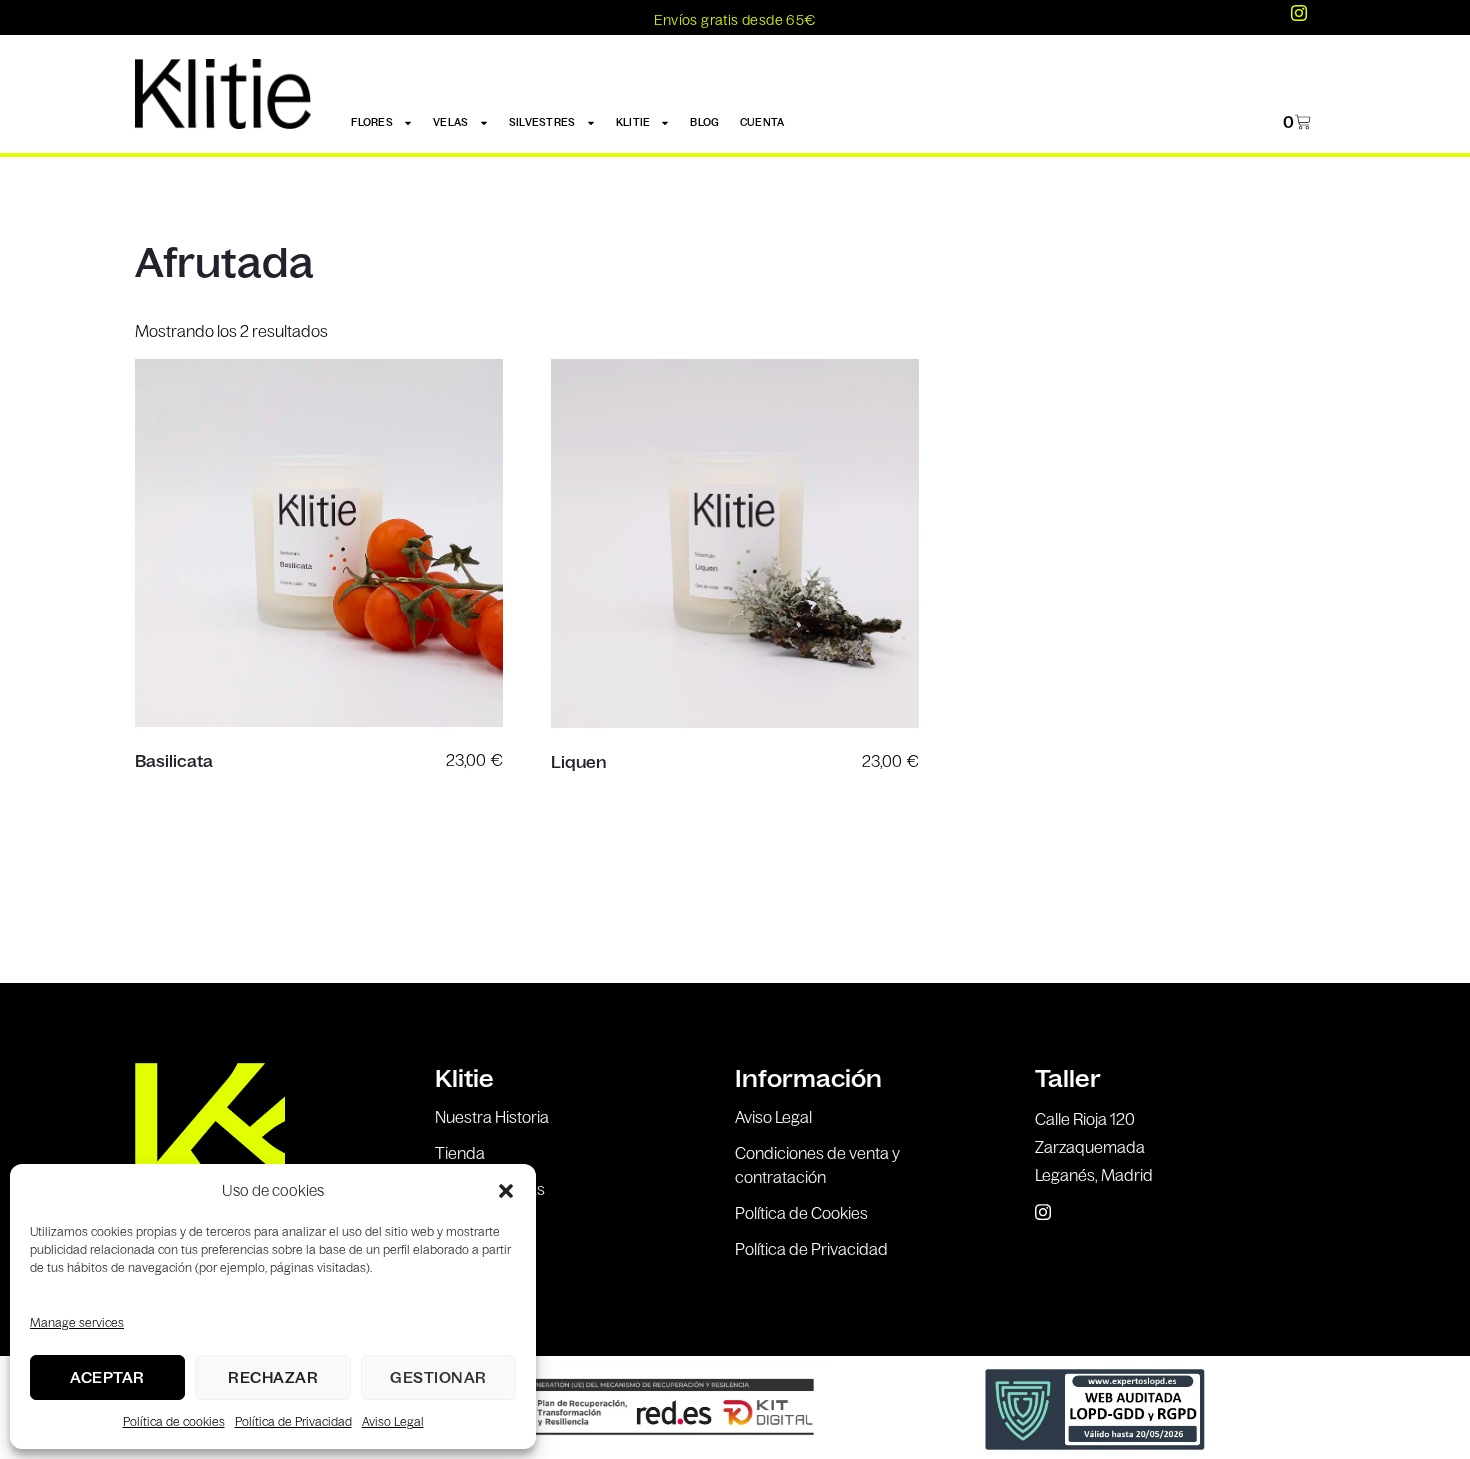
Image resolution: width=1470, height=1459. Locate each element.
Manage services (77, 1322)
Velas (451, 122)
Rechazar (273, 1377)
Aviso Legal (393, 1421)
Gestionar (438, 1377)
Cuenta (762, 122)
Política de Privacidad (293, 1421)
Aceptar (107, 1377)
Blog (704, 122)
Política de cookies (174, 1421)
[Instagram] (1299, 13)
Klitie (633, 122)
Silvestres (542, 122)
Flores (372, 122)
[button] (506, 1191)
